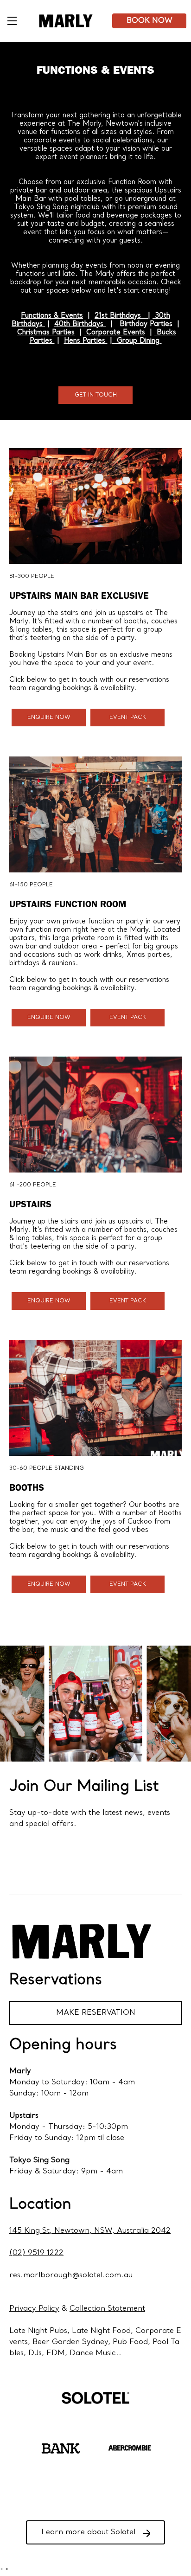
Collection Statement (107, 2309)
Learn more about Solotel (88, 2532)
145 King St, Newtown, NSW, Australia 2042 (90, 2231)
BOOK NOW (150, 21)
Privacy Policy (34, 2309)
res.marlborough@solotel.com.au (71, 2275)
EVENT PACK (128, 718)
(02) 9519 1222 (36, 2253)
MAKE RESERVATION (96, 2013)
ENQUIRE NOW (49, 718)
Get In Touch (96, 395)
